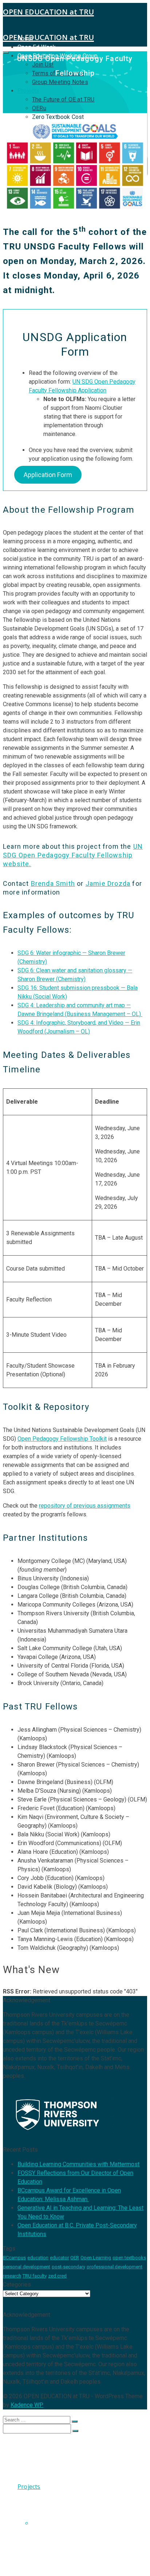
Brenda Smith (53, 883)
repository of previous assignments (85, 1506)
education (38, 2258)
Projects (29, 91)
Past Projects (50, 2545)
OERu (39, 108)
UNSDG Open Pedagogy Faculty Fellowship (76, 2527)
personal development (27, 2267)
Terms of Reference (60, 2472)
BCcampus (14, 2258)
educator (59, 2258)
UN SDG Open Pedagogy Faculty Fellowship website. (73, 855)
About (26, 2443)
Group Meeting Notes (60, 82)
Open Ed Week (37, 47)
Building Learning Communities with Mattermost (78, 2164)
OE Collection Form (59, 2537)
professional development (115, 2267)
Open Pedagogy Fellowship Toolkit (62, 1439)
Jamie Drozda (108, 883)
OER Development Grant (81, 2552)
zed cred (57, 2276)
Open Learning (96, 2258)
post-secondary (68, 2267)
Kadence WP (27, 2405)
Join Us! (43, 2465)
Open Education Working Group (62, 2457)
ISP (22, 2567)
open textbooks (129, 2258)
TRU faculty (35, 2276)
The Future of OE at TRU (63, 99)
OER (75, 2258)
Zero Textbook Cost (58, 117)
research (12, 2276)
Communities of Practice (81, 2559)
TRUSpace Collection (61, 2516)
